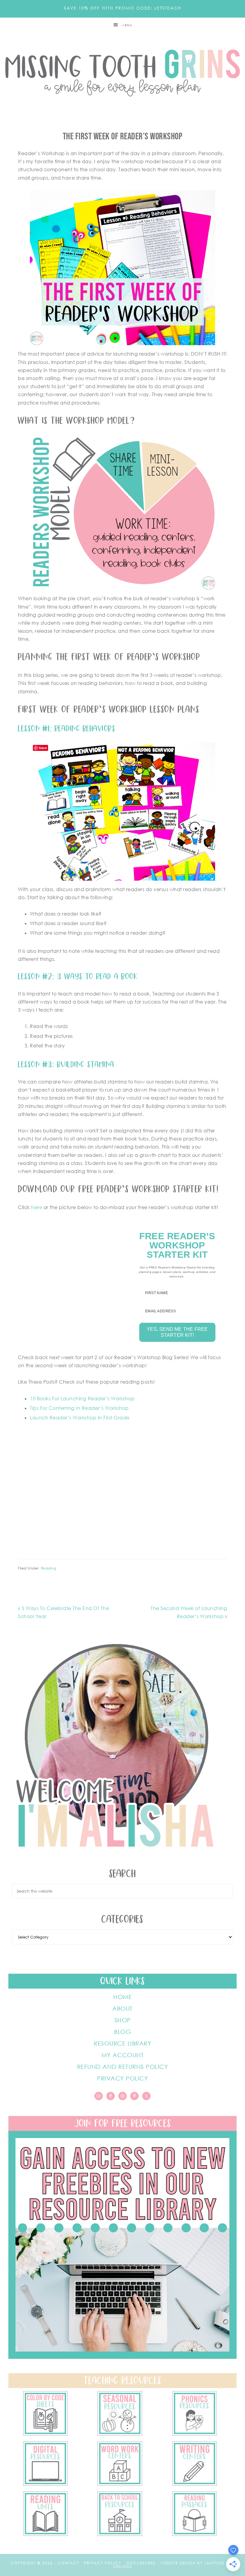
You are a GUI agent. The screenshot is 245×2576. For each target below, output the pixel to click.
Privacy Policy (122, 2078)
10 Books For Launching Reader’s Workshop (82, 1399)
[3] (120, 2484)
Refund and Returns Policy (123, 2066)
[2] (195, 2484)
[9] (120, 2534)
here (37, 1207)
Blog (122, 2032)
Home (122, 1997)
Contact (68, 2563)
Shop (123, 2020)
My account (122, 2055)
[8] (195, 2534)
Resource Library (122, 2043)
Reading (49, 1568)
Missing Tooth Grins (122, 73)
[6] (120, 2434)
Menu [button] (127, 25)
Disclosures (141, 2563)
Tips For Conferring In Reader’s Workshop (79, 1408)
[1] (45, 2534)
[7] (45, 2434)
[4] (45, 2484)
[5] (195, 2434)
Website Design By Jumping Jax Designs (174, 2565)
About (122, 2008)
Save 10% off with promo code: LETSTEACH (123, 8)
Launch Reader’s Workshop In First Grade (80, 1418)
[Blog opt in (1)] (122, 2357)
